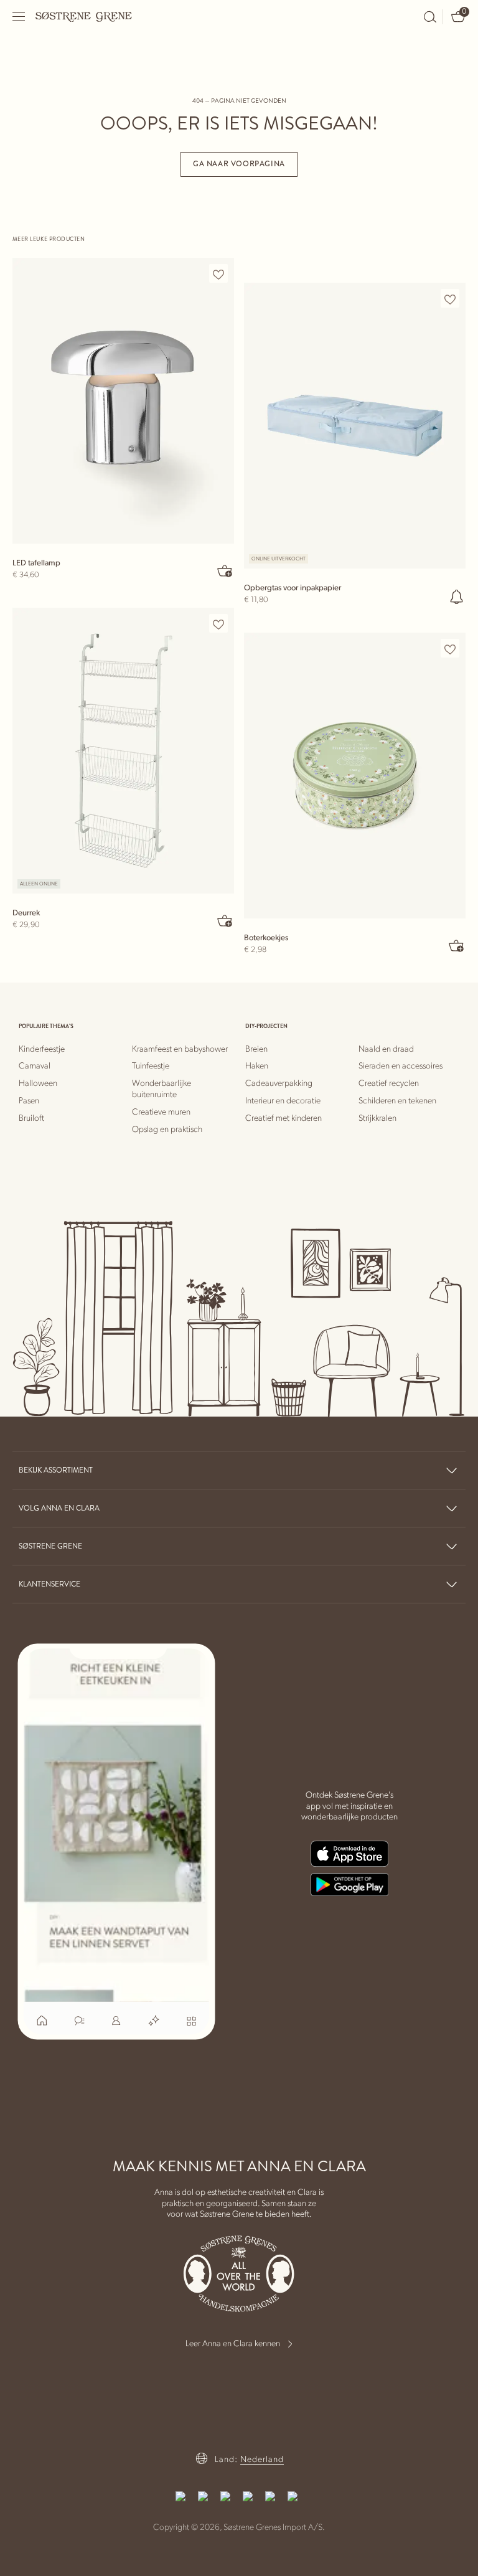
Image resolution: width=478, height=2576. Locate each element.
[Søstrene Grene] (84, 16)
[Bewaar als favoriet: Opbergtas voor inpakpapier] (450, 299)
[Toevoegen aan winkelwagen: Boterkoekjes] (457, 945)
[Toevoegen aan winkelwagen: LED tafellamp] (225, 570)
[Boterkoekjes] (355, 776)
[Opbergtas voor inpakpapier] (355, 426)
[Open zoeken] (430, 17)
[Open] (19, 17)
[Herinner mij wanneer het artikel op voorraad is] (457, 597)
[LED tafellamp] (123, 401)
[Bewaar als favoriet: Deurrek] (218, 624)
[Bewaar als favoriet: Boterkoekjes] (450, 649)
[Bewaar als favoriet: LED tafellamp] (218, 274)
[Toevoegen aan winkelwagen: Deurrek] (225, 920)
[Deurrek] (123, 751)
